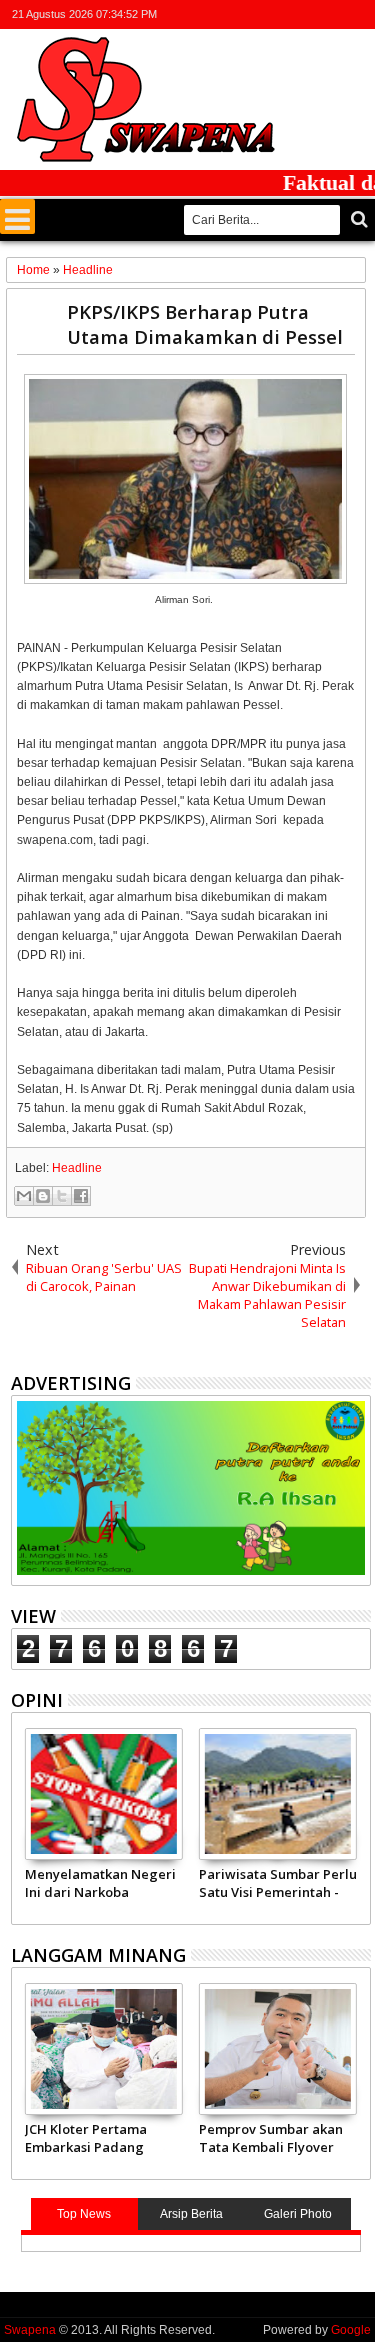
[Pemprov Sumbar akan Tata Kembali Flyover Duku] (278, 2049)
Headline (77, 1168)
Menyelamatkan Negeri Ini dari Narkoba (100, 1883)
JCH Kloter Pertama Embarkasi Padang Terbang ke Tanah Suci (99, 2138)
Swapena (30, 2330)
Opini (37, 1700)
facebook (280, 14)
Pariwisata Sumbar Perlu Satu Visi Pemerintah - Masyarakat (278, 1883)
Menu (17, 216)
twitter (254, 14)
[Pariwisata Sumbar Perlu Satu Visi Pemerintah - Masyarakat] (278, 1794)
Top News (84, 2214)
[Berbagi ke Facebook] (81, 1196)
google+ (306, 14)
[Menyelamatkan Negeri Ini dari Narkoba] (104, 1794)
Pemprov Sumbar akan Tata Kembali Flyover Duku (271, 2138)
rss (332, 14)
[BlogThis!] (43, 1196)
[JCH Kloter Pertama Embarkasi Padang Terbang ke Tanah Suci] (104, 2049)
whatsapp (358, 14)
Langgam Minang (98, 1955)
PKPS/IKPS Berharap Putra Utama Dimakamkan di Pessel (205, 324)
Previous (357, 1823)
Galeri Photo (298, 2214)
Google (351, 2330)
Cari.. (357, 219)
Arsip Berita (191, 2214)
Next (24, 1823)
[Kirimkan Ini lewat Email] (24, 1196)
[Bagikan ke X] (62, 1196)
